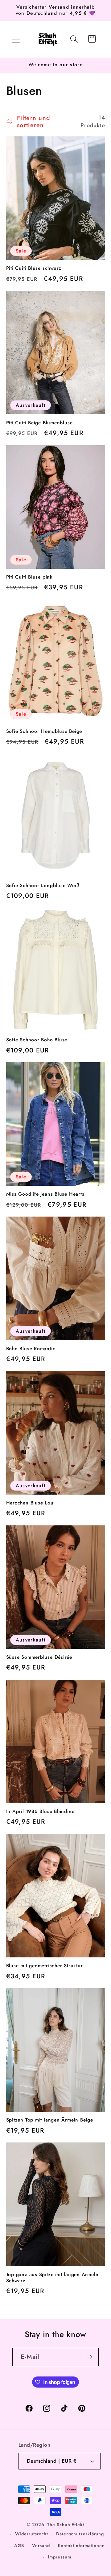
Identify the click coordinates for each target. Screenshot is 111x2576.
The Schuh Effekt (66, 2525)
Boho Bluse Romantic (31, 1349)
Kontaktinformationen (81, 2546)
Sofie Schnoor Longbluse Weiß (43, 886)
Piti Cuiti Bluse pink (29, 577)
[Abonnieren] (90, 2357)
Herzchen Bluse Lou (30, 1503)
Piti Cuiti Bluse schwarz (34, 268)
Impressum (59, 2557)
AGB (19, 2546)
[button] (16, 39)
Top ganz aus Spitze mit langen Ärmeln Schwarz (52, 2278)
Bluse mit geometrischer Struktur (45, 1966)
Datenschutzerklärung (80, 2534)
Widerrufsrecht (32, 2534)
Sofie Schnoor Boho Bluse (37, 1040)
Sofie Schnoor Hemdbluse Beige (44, 731)
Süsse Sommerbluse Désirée (39, 1657)
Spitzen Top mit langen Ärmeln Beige (50, 2120)
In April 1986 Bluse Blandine (40, 1811)
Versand (41, 2546)
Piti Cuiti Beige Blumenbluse (39, 423)
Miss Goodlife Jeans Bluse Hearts (45, 1194)
